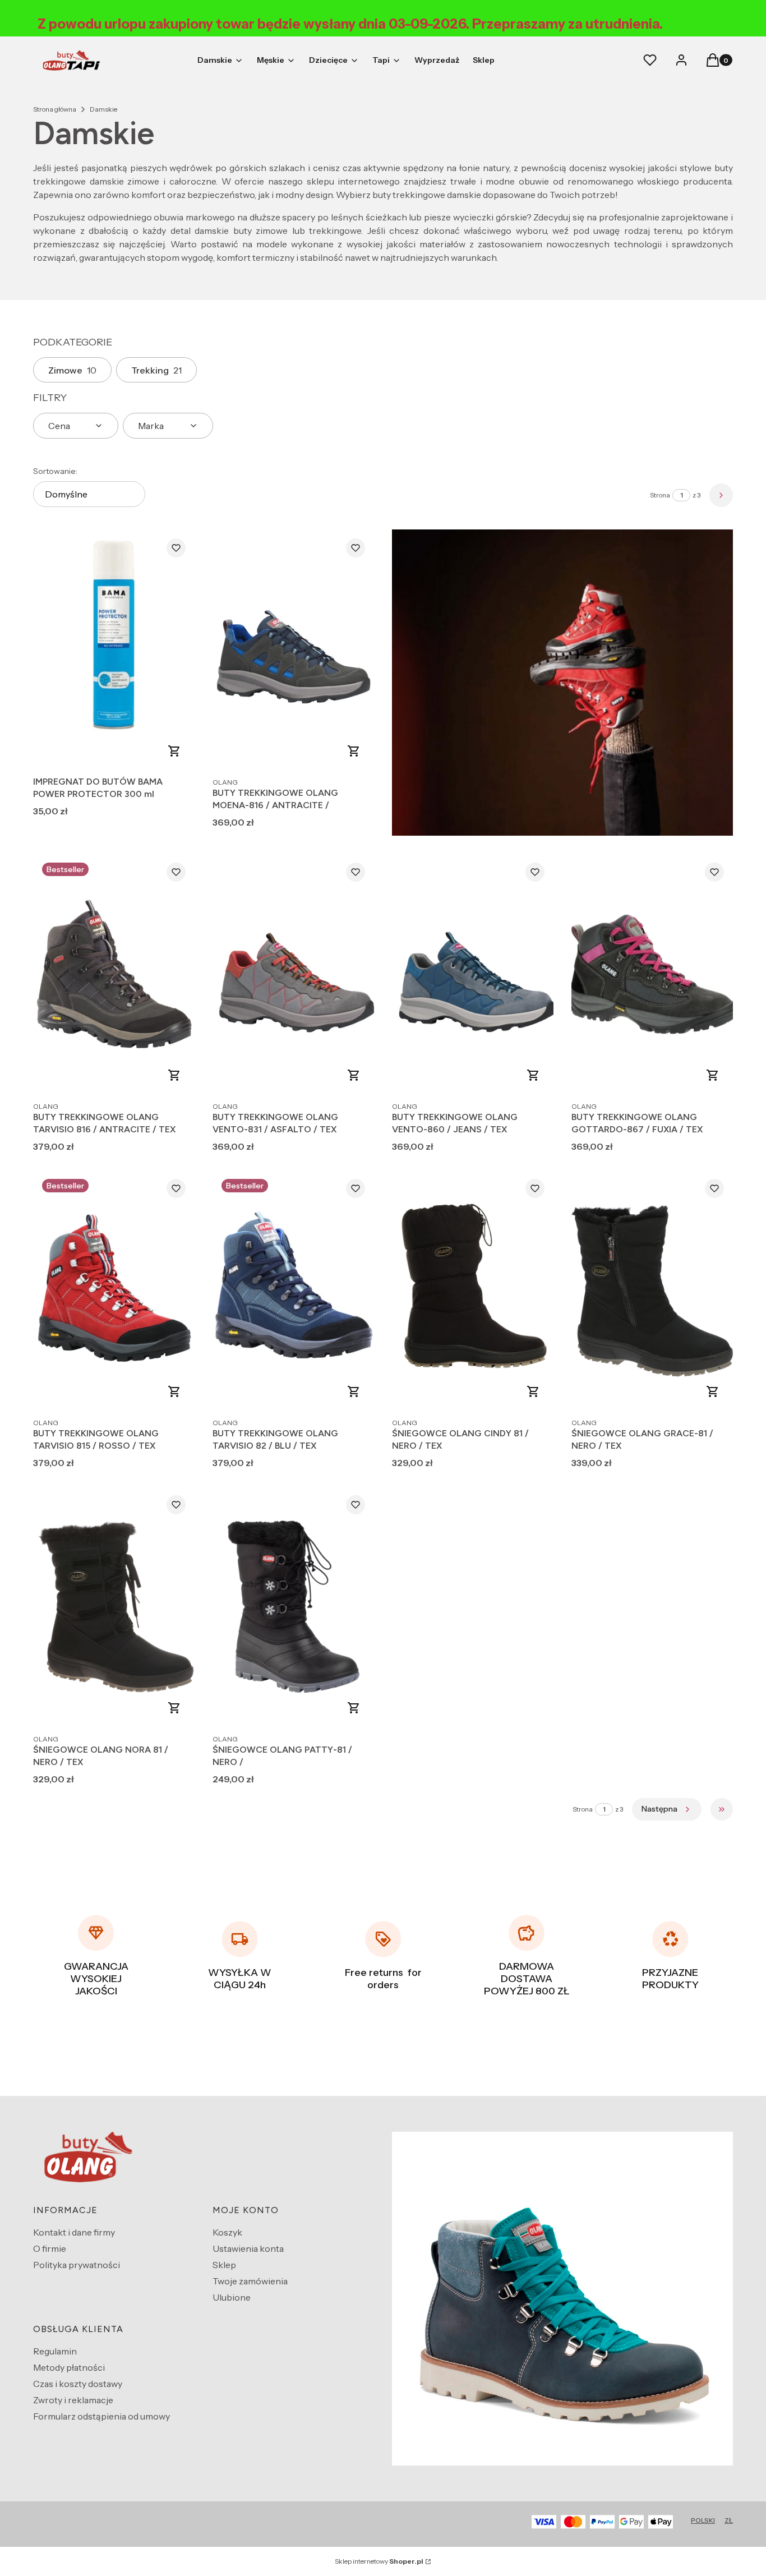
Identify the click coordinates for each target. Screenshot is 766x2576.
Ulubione (232, 2297)
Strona (660, 495)
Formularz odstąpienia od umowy (101, 2416)
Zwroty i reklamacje (73, 2400)
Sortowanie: (55, 471)
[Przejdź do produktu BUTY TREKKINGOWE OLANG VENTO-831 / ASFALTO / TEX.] (293, 974)
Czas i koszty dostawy (78, 2384)
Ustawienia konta (248, 2248)
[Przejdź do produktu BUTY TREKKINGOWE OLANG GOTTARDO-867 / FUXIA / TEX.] (652, 974)
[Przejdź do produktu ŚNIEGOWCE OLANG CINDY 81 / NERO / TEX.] (473, 1291)
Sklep (224, 2265)
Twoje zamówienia (250, 2281)
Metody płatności (69, 2367)
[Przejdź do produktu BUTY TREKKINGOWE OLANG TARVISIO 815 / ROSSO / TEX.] (114, 1291)
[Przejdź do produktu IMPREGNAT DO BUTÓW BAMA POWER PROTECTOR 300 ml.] (114, 650)
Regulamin (55, 2351)
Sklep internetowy (379, 2561)
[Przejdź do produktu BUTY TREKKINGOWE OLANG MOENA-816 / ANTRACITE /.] (293, 650)
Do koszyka (174, 751)
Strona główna (55, 109)
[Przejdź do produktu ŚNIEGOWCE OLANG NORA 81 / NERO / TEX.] (114, 1607)
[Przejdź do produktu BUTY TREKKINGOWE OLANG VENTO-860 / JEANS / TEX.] (473, 974)
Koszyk (227, 2232)
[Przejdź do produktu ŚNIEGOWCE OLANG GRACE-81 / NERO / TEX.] (652, 1291)
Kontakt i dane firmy (74, 2232)
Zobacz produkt (354, 751)
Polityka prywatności (77, 2265)
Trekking (156, 370)
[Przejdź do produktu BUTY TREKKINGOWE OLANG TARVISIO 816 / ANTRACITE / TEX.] (114, 974)
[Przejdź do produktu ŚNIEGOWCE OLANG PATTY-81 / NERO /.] (293, 1607)
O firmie (50, 2248)
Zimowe (72, 370)
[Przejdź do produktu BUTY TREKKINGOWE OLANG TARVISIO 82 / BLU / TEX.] (293, 1291)
